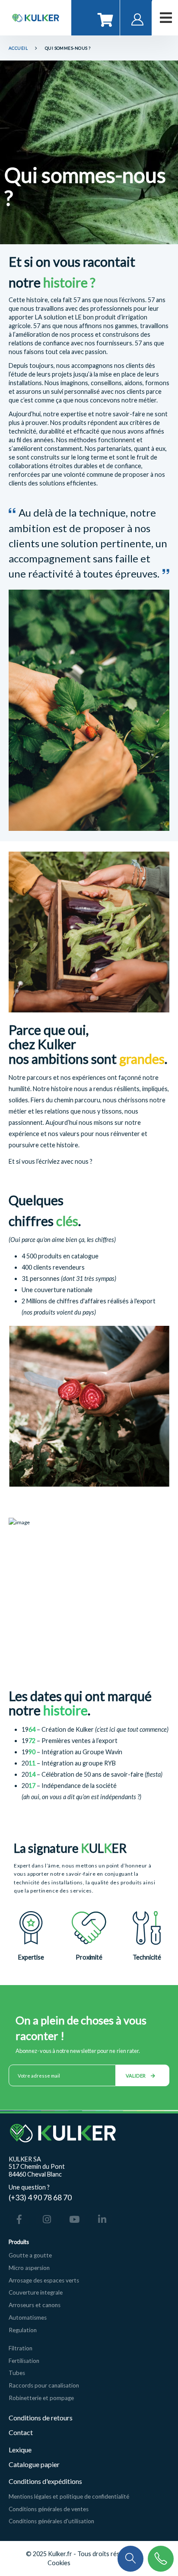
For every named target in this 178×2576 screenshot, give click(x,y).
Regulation (23, 2330)
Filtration (21, 2348)
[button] (130, 2558)
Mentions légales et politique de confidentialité (69, 2496)
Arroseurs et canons (35, 2305)
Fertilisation (24, 2361)
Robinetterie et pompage (41, 2398)
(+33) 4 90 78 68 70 (40, 2197)
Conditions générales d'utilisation (51, 2521)
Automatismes (28, 2317)
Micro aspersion (29, 2268)
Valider (136, 2076)
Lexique (21, 2450)
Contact (21, 2432)
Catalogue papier (34, 2464)
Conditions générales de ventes (49, 2509)
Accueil (18, 48)
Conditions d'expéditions (45, 2481)
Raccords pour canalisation (44, 2385)
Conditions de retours (41, 2418)
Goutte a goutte (30, 2255)
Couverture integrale (36, 2292)
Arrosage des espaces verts (44, 2280)
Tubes (17, 2373)
